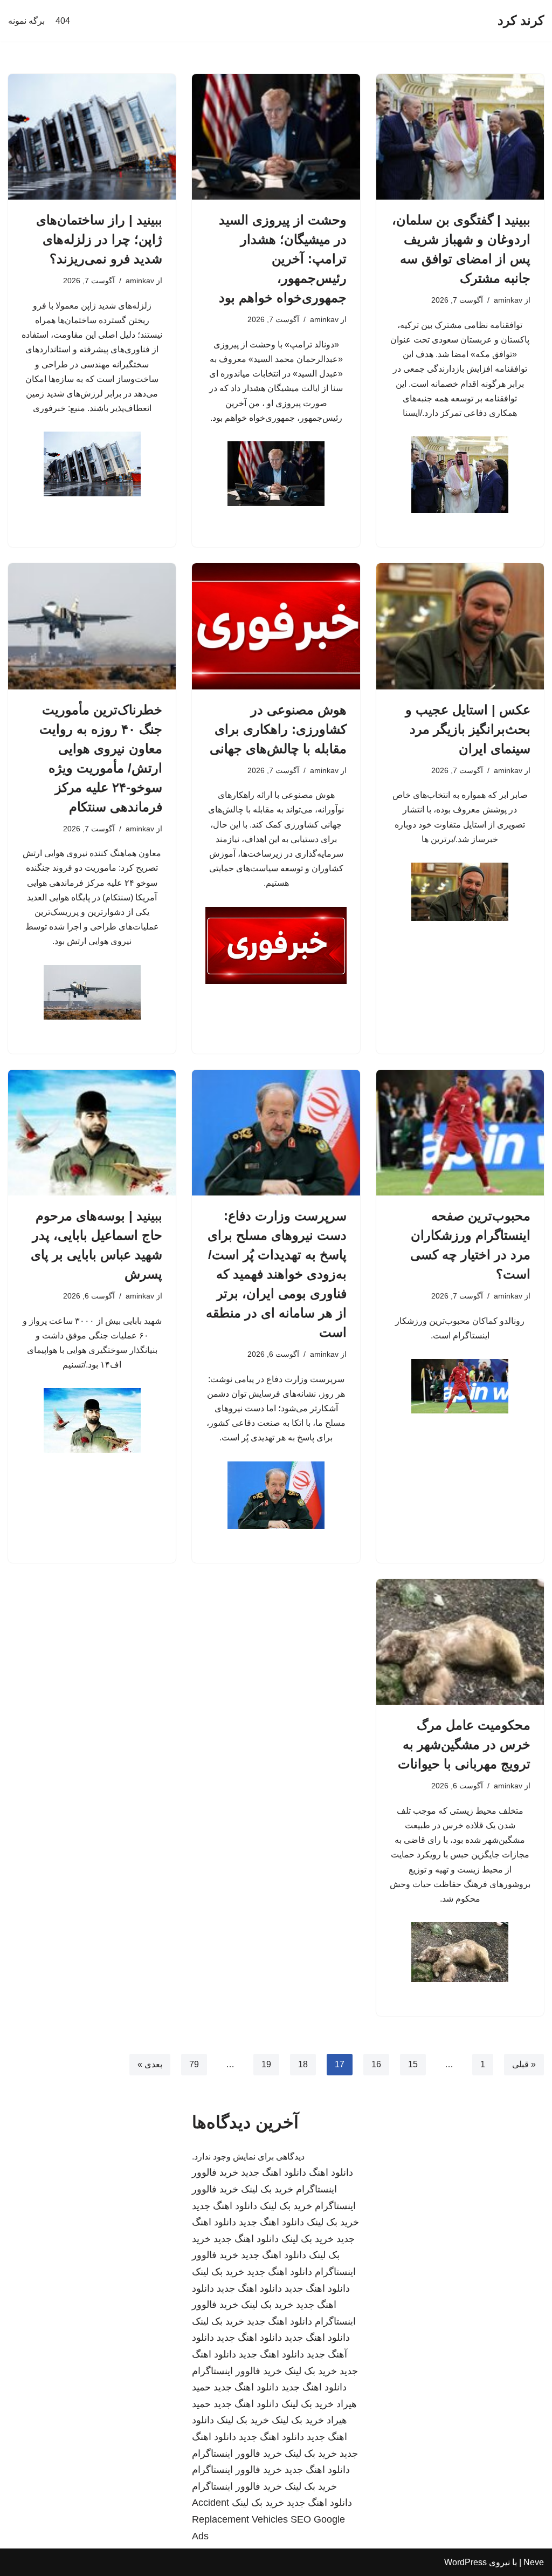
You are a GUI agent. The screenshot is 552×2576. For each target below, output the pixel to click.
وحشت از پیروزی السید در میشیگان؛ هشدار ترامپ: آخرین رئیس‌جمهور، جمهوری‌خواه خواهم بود (283, 259)
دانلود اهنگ (331, 2172)
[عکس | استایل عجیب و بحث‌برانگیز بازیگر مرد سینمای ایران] (460, 626)
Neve (534, 2562)
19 (266, 2064)
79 (194, 2064)
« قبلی (524, 2064)
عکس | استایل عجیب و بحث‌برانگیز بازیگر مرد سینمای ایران (468, 729)
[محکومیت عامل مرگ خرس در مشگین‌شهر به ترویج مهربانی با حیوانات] (460, 1642)
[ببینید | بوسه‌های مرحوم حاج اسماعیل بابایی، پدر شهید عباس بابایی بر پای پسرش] (92, 1133)
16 (376, 2064)
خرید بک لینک (267, 2189)
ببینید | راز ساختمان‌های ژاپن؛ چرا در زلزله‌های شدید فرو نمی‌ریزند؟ (99, 239)
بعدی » (150, 2064)
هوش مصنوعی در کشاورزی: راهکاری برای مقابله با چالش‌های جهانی (278, 729)
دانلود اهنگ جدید (274, 2172)
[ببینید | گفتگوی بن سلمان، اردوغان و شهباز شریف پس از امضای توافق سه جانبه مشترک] (460, 137)
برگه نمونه (26, 21)
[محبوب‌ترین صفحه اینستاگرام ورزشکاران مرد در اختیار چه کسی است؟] (460, 1133)
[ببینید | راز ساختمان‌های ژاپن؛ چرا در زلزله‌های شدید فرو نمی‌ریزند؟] (92, 137)
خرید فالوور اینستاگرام (237, 2371)
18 (303, 2064)
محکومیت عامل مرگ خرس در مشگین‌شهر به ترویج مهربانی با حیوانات (464, 1744)
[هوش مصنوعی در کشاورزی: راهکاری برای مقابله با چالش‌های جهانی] (276, 626)
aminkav (508, 300)
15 (413, 2064)
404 (63, 21)
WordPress (465, 2562)
